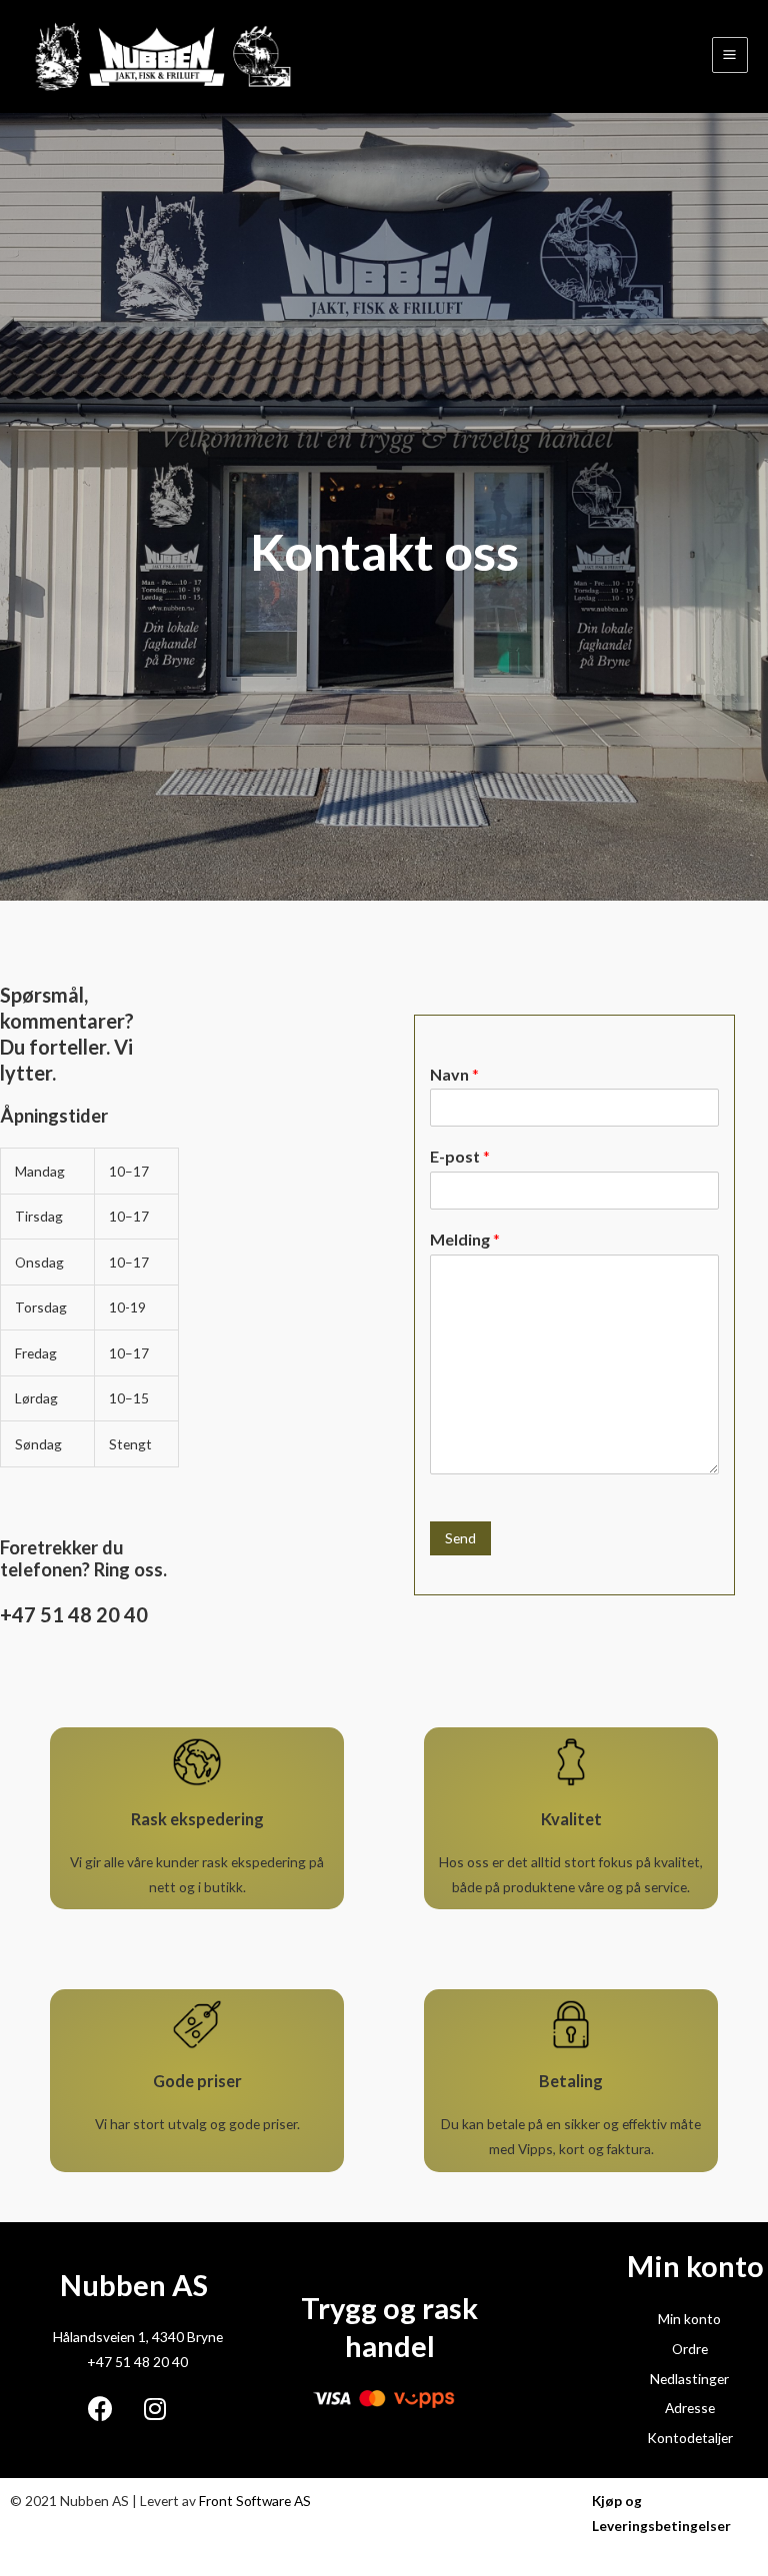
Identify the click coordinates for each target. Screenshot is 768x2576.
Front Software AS (255, 2501)
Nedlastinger (689, 2379)
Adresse (690, 2408)
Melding (465, 1239)
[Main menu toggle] (730, 55)
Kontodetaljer (690, 2438)
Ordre (690, 2349)
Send (460, 1538)
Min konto (689, 2319)
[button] (89, 1307)
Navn (454, 1074)
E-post (460, 1156)
